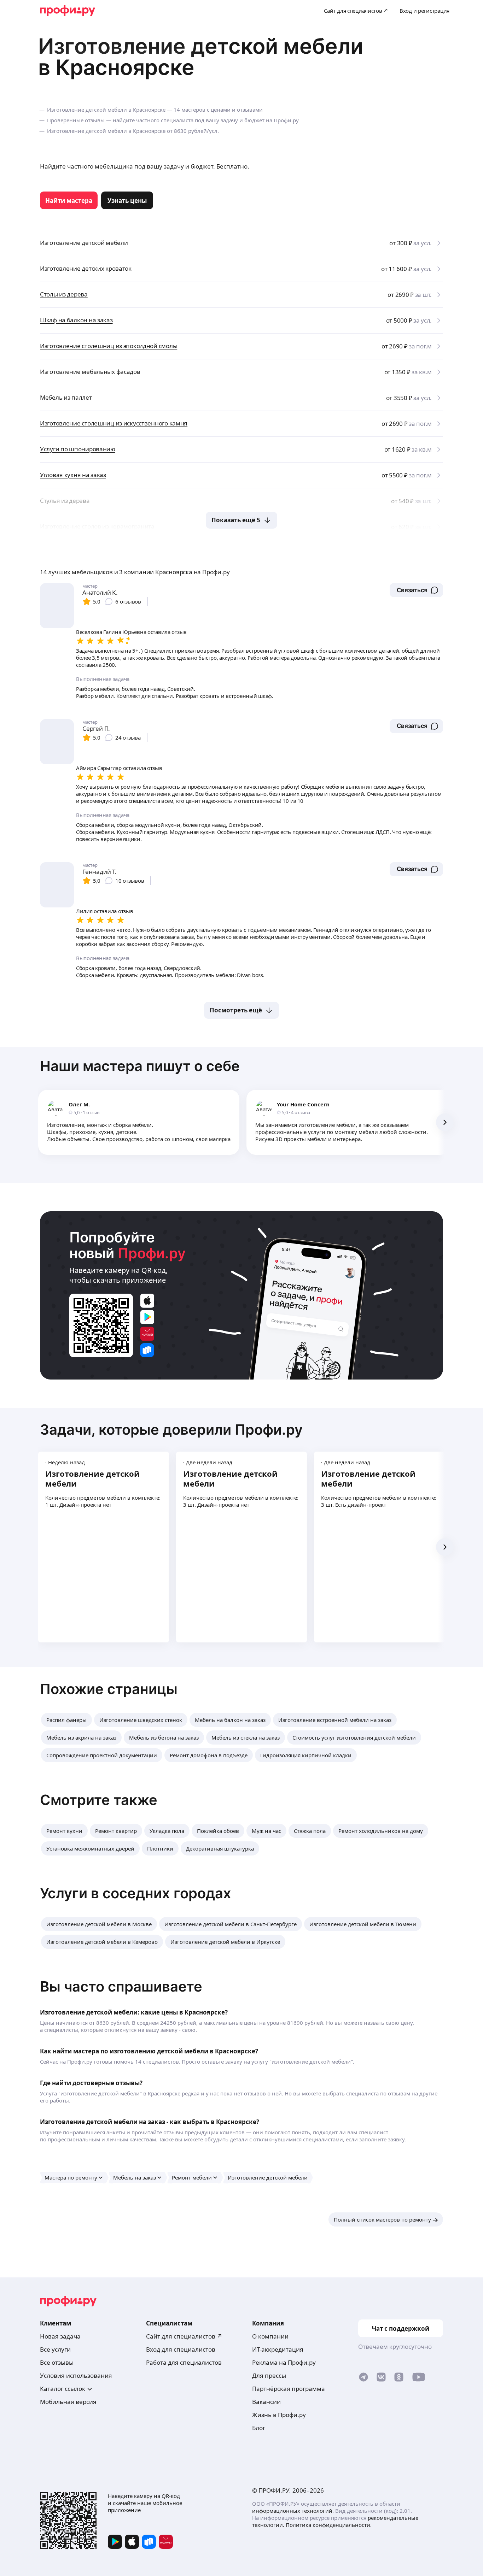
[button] (416, 590)
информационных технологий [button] (292, 2511)
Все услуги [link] (55, 2349)
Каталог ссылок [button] (63, 2389)
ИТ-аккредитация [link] (278, 2349)
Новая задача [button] (60, 2336)
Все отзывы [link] (57, 2362)
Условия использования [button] (76, 2375)
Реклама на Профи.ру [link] (284, 2362)
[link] (69, 200)
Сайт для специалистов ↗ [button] (184, 2336)
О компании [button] (270, 2336)
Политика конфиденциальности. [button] (329, 2525)
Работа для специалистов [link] (184, 2362)
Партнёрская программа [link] (289, 2389)
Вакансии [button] (266, 2402)
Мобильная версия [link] (68, 2402)
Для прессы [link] (269, 2375)
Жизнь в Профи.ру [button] (279, 2415)
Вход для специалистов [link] (181, 2349)
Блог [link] (259, 2428)
